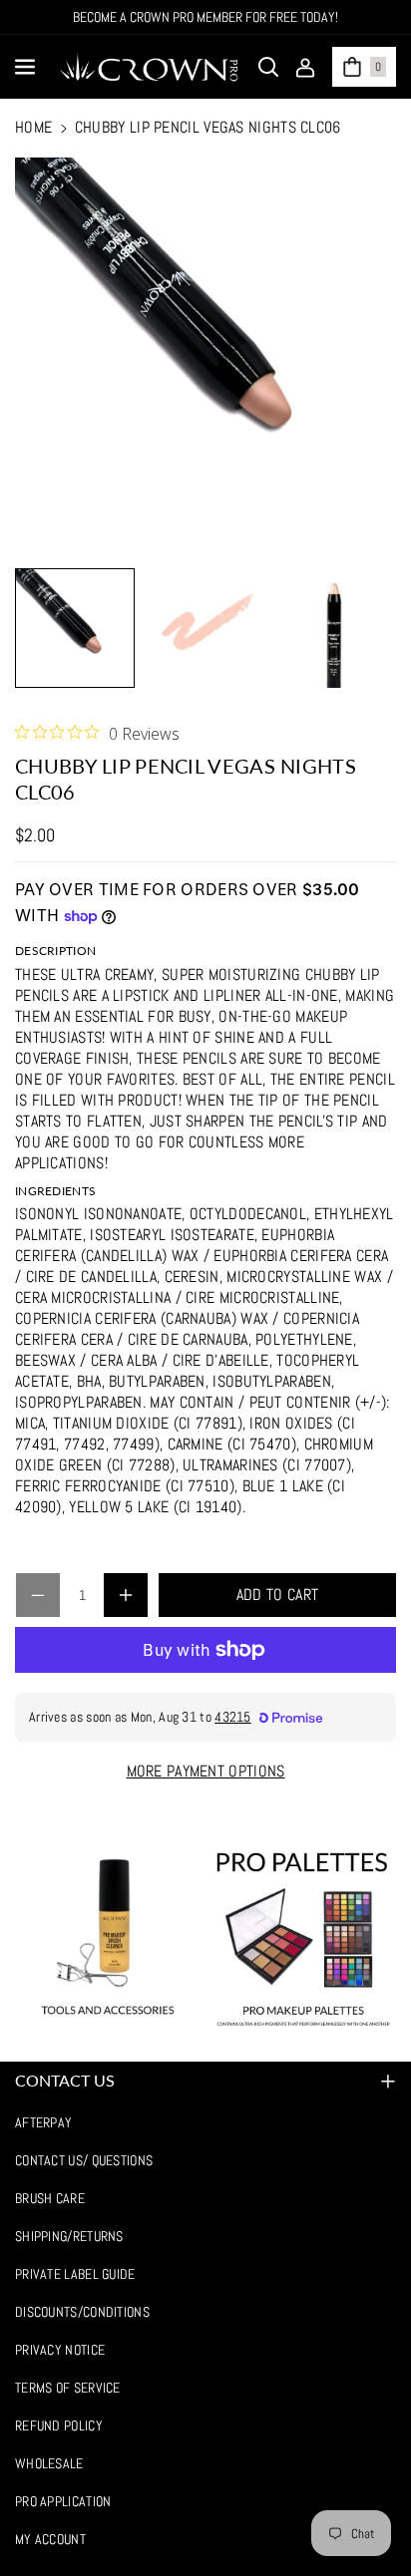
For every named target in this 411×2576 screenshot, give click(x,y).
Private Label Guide (75, 2274)
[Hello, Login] (305, 67)
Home (33, 127)
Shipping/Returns (69, 2236)
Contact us (65, 2080)
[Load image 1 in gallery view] (75, 628)
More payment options (206, 1771)
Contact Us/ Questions (84, 2160)
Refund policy (59, 2425)
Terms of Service (68, 2388)
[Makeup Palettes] (303, 1939)
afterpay (43, 2122)
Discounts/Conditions (82, 2312)
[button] (27, 67)
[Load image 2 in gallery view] (205, 628)
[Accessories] (108, 1939)
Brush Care (50, 2198)
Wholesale (49, 2463)
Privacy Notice (60, 2350)
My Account (50, 2539)
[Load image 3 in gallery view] (334, 628)
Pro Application (63, 2501)
